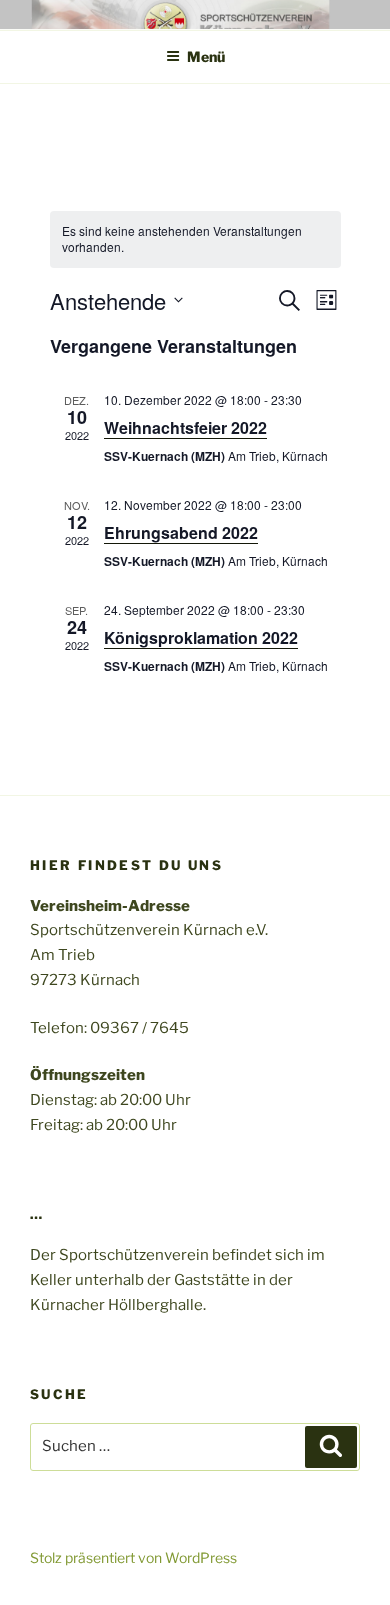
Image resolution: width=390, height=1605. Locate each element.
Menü (206, 56)
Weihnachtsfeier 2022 (185, 427)
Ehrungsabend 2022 (181, 532)
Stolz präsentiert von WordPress (133, 1557)
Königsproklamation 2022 (201, 637)
